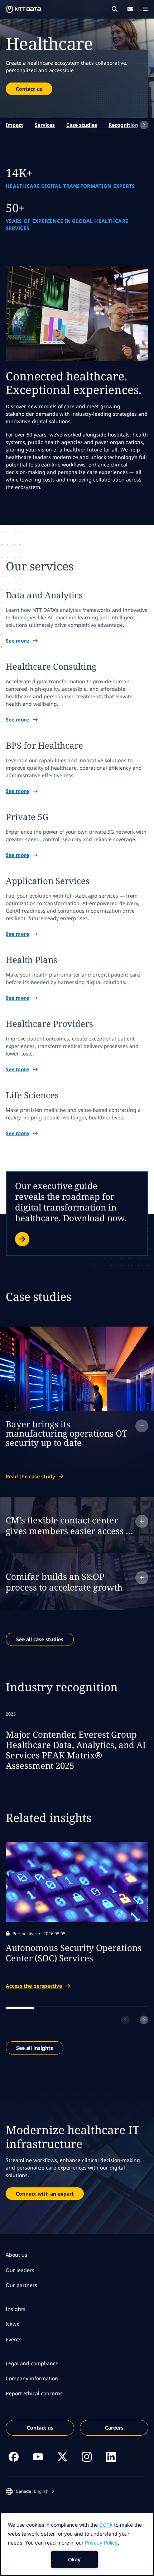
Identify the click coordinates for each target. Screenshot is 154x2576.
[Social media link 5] (111, 2457)
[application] (77, 2544)
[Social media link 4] (87, 2457)
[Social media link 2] (38, 2457)
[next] (144, 125)
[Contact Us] (130, 9)
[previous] (125, 2020)
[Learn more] (77, 1213)
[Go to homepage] (23, 9)
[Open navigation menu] (146, 9)
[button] (30, 2491)
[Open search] (115, 9)
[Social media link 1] (14, 2457)
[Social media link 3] (62, 2457)
